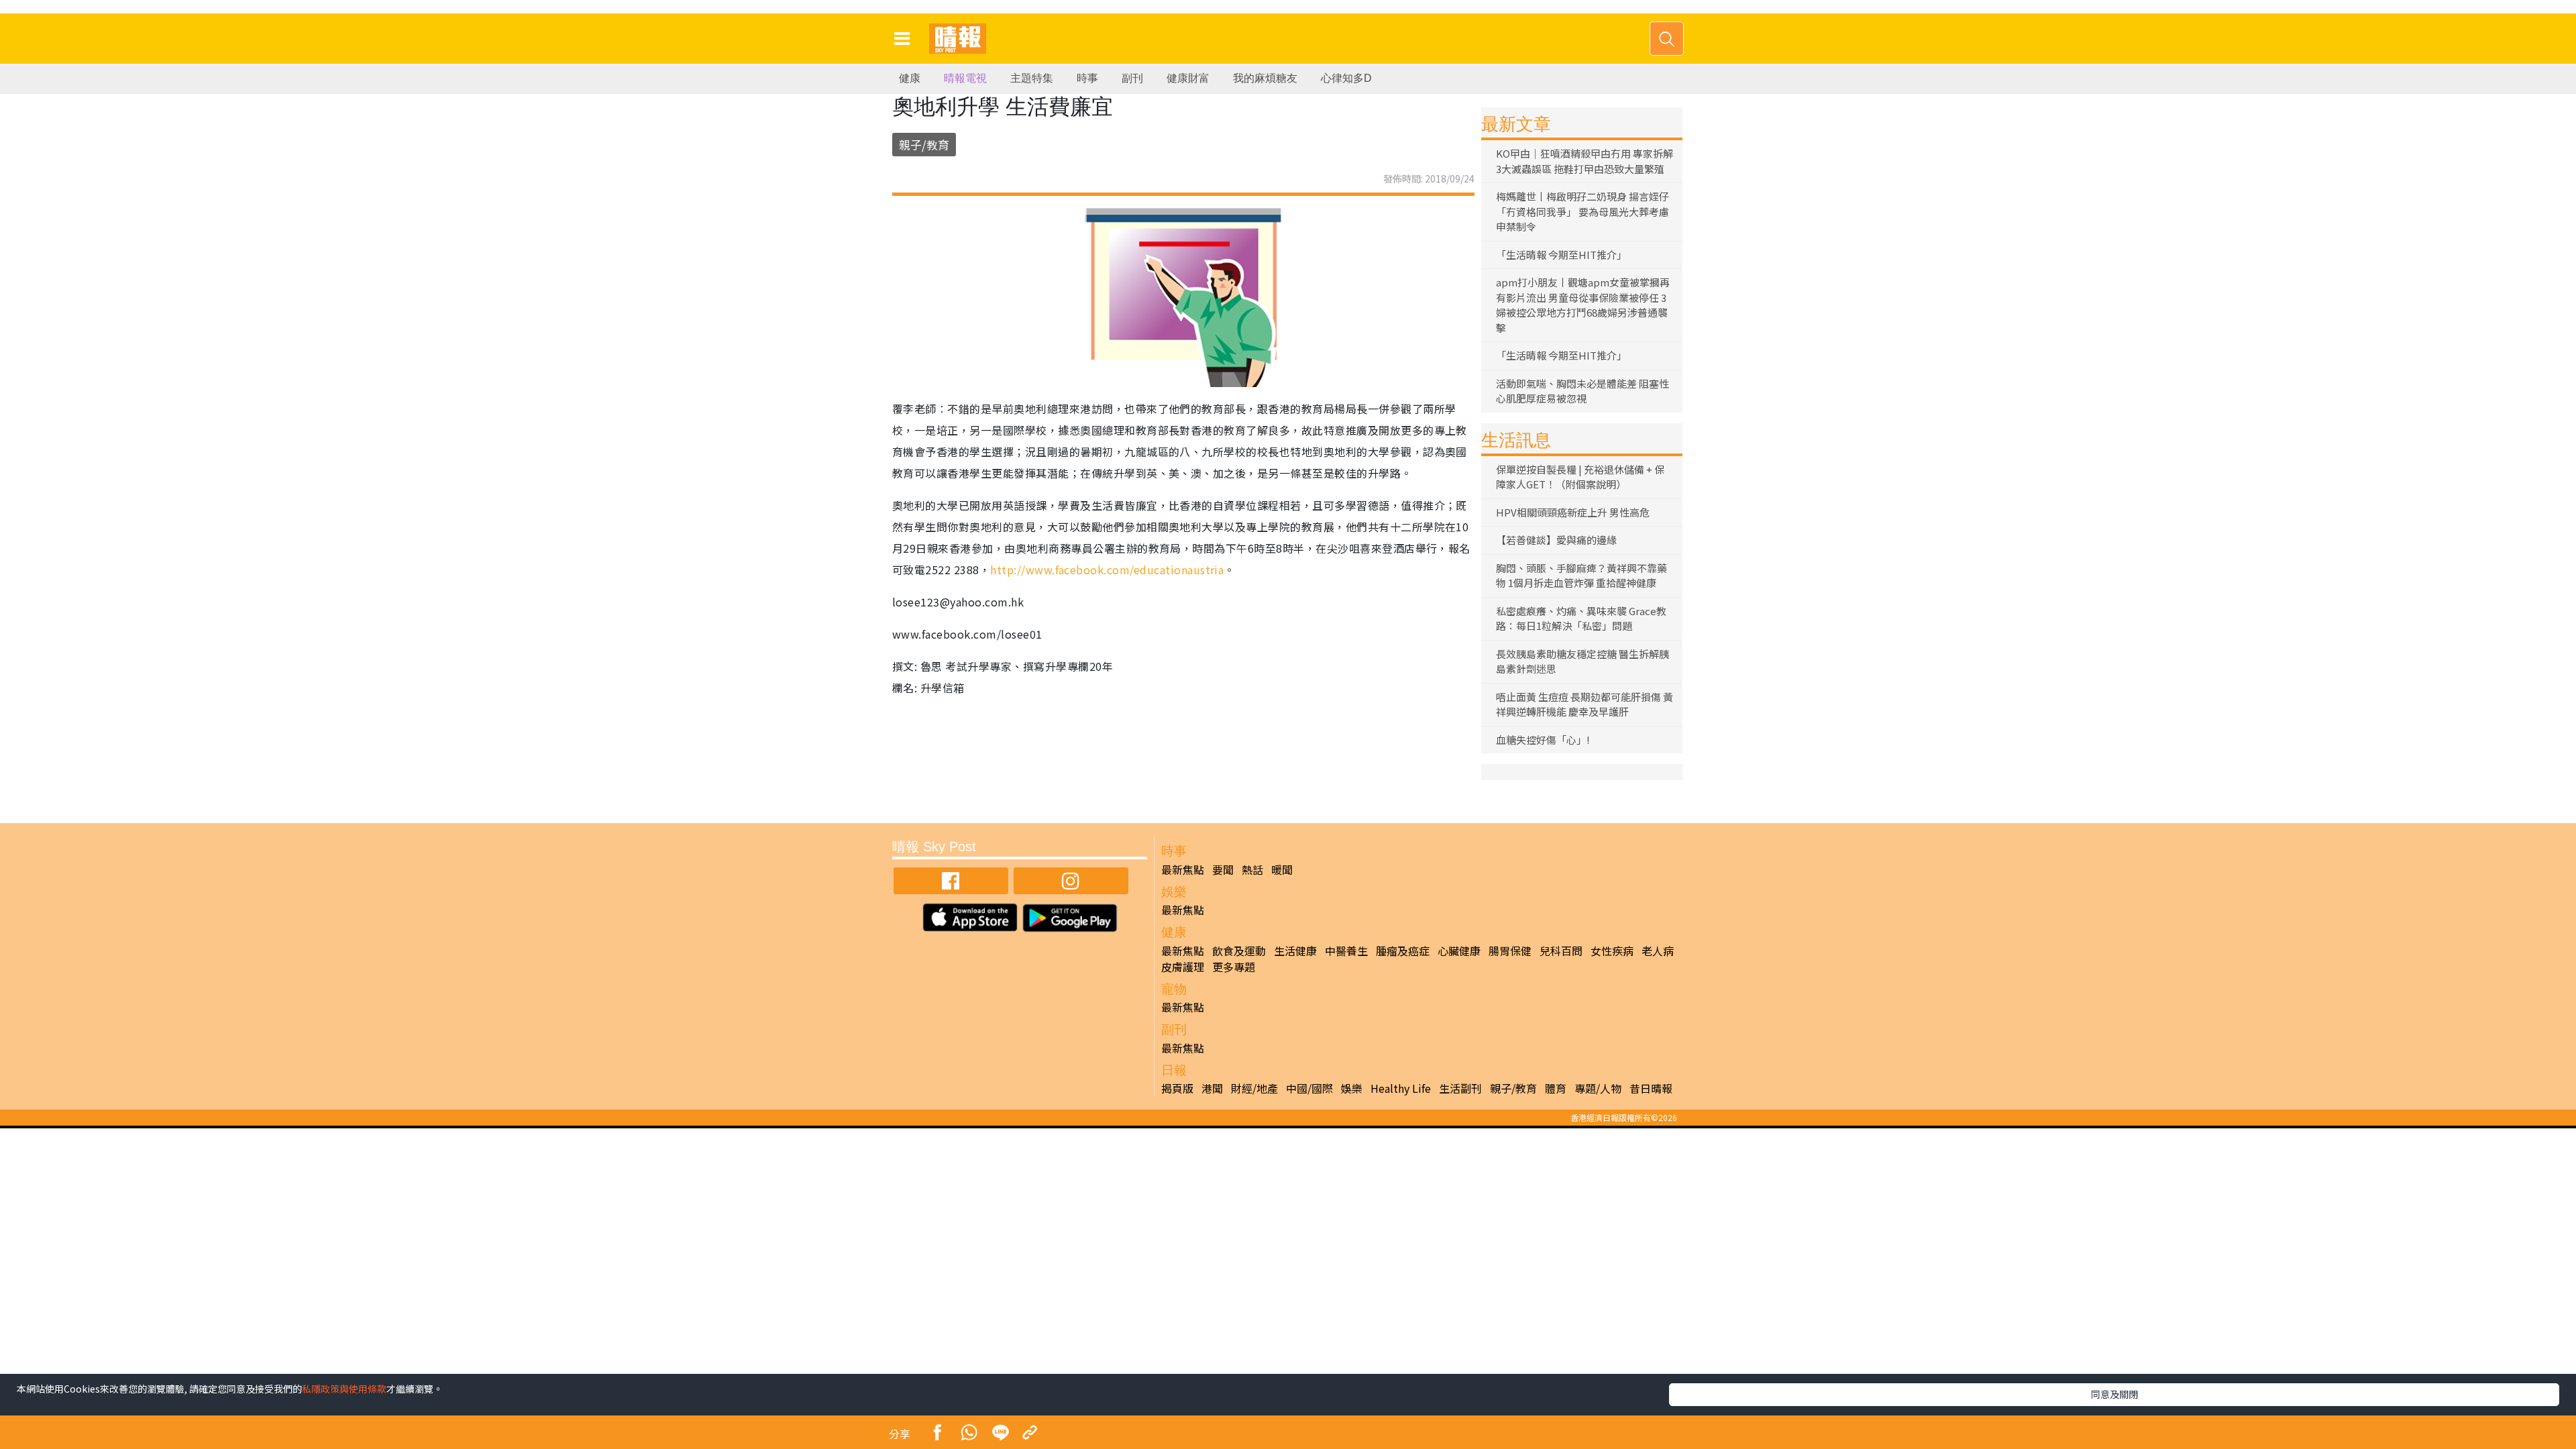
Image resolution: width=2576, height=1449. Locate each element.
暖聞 (1282, 869)
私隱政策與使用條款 (344, 1389)
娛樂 (1352, 1088)
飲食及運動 (1239, 951)
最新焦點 (1183, 869)
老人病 (1658, 951)
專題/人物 (1598, 1088)
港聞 (1212, 1088)
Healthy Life (1401, 1088)
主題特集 (1032, 78)
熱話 (1252, 869)
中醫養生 (1346, 951)
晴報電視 (965, 78)
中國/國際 (1309, 1088)
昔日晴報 (1651, 1088)
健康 (910, 78)
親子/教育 (924, 145)
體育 (1556, 1088)
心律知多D (1346, 78)
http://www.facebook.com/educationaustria (1107, 570)
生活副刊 (1460, 1088)
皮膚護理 (1183, 967)
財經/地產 (1254, 1088)
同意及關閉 (2114, 1394)
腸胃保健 (1510, 951)
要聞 (1223, 869)
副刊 (1132, 78)
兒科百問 (1561, 951)
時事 (1087, 78)
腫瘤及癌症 (1403, 951)
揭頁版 (1177, 1088)
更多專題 (1234, 967)
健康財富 (1188, 78)
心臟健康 (1459, 951)
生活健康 (1295, 951)
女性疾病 (1612, 951)
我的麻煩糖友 (1265, 78)
